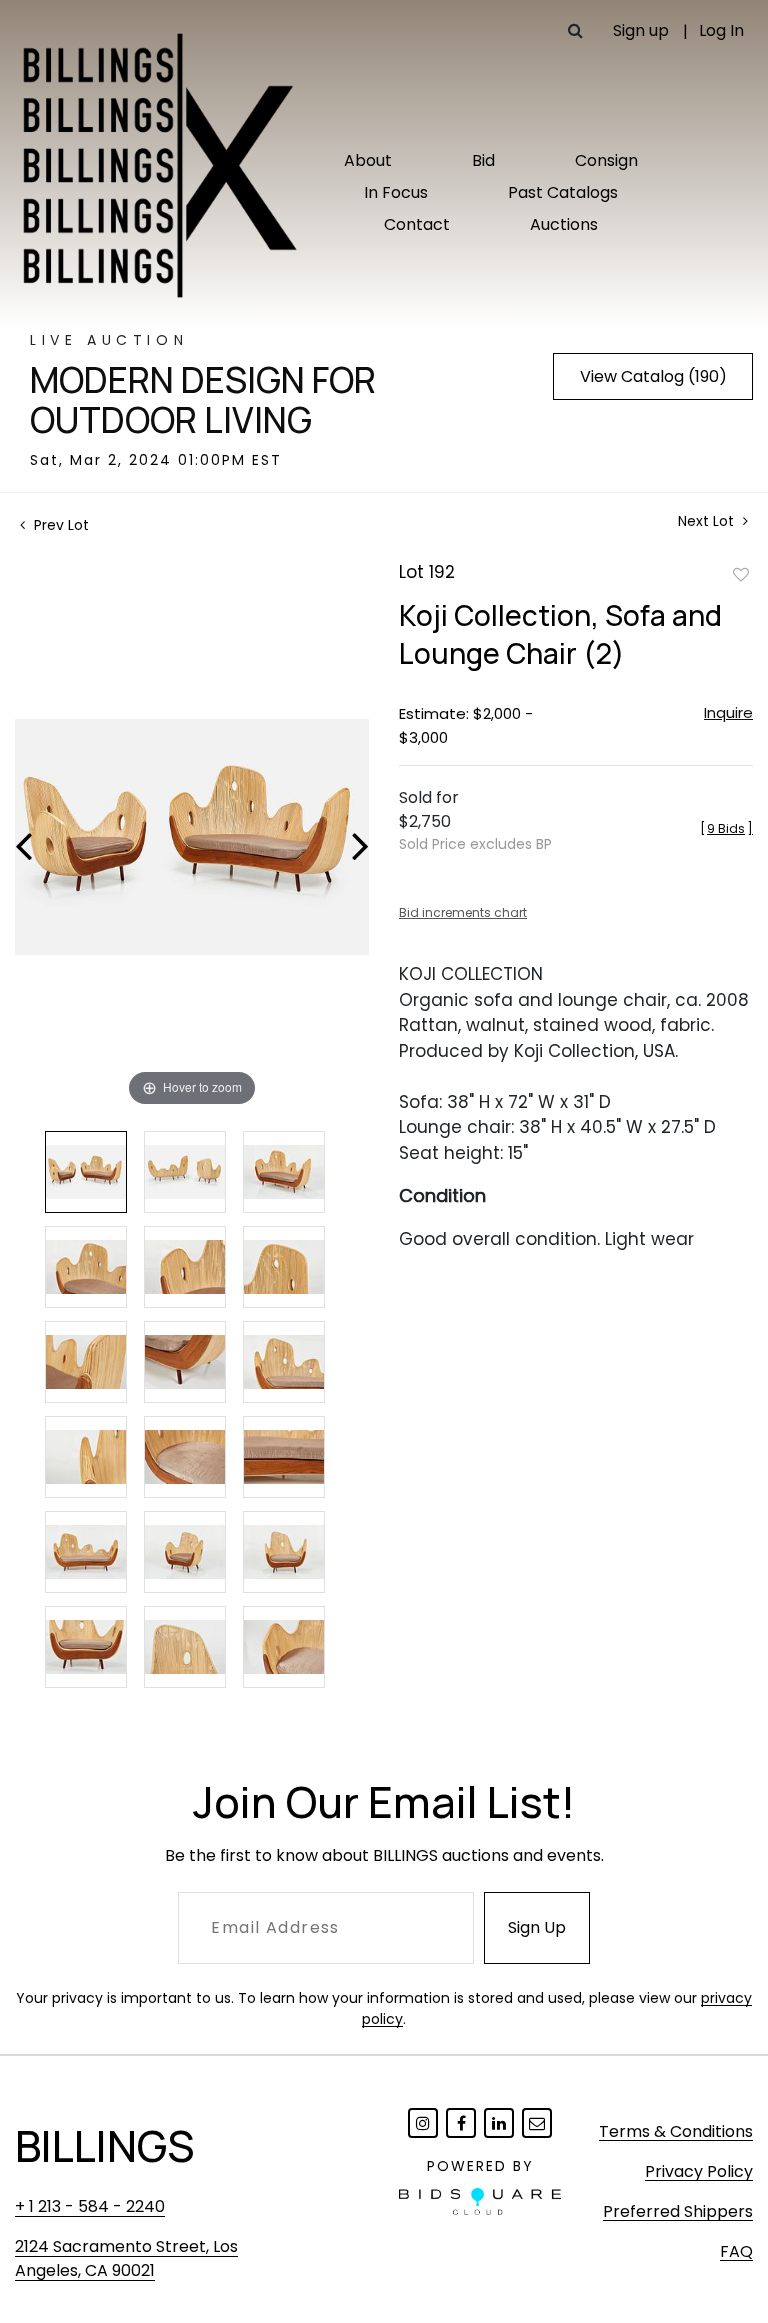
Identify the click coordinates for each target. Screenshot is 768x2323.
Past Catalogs (563, 192)
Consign (606, 160)
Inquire (728, 712)
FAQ (736, 2251)
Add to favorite (741, 574)
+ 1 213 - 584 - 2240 (90, 2206)
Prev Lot (59, 525)
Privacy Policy (699, 2171)
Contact (417, 224)
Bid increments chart (463, 912)
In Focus (396, 192)
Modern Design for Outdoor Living (203, 400)
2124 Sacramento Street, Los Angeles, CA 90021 (126, 2258)
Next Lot (708, 521)
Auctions (564, 224)
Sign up (641, 30)
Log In (721, 30)
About (368, 160)
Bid (483, 160)
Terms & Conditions (676, 2131)
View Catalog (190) (653, 376)
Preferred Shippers (678, 2211)
